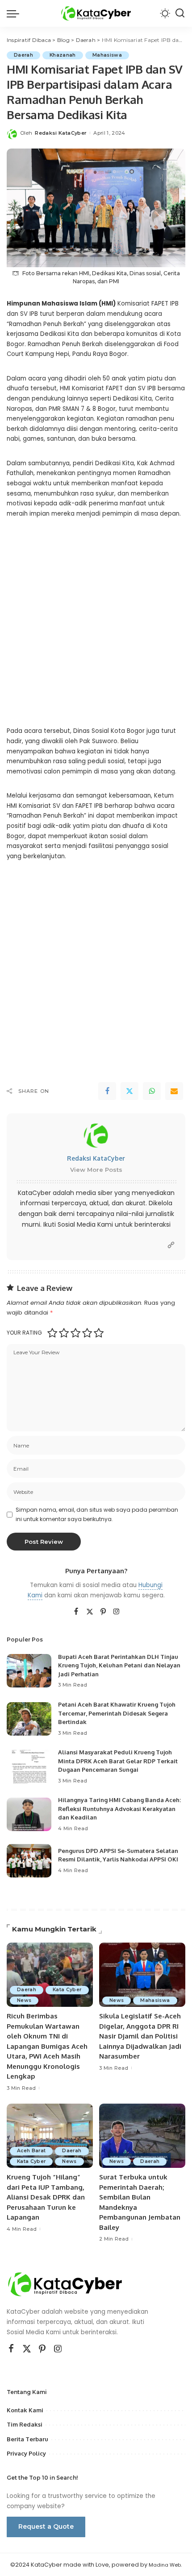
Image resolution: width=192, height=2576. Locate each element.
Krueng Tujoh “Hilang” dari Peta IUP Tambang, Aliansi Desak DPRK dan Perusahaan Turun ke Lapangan (46, 2197)
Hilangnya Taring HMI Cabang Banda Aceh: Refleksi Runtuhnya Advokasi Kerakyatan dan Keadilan (119, 1809)
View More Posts (96, 1170)
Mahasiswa (107, 55)
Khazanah (63, 55)
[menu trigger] (15, 13)
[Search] (180, 13)
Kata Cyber (67, 1990)
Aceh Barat (31, 2151)
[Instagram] (117, 1612)
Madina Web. (165, 2565)
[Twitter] (129, 1091)
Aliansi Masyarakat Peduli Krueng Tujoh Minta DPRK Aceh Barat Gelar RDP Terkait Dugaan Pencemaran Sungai (118, 1761)
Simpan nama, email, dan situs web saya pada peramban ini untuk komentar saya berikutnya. (97, 1514)
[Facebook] (107, 1091)
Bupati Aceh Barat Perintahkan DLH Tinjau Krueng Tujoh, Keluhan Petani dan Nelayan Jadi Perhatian (119, 1665)
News (24, 2000)
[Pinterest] (103, 1612)
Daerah (23, 55)
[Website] (171, 1245)
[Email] (174, 1091)
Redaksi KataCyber (61, 133)
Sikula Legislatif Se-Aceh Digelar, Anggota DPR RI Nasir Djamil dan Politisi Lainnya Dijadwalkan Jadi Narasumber (140, 2036)
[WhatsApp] (152, 1091)
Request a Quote (46, 2526)
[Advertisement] (96, 629)
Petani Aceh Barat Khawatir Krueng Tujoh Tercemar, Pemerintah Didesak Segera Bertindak (117, 1713)
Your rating (24, 1333)
